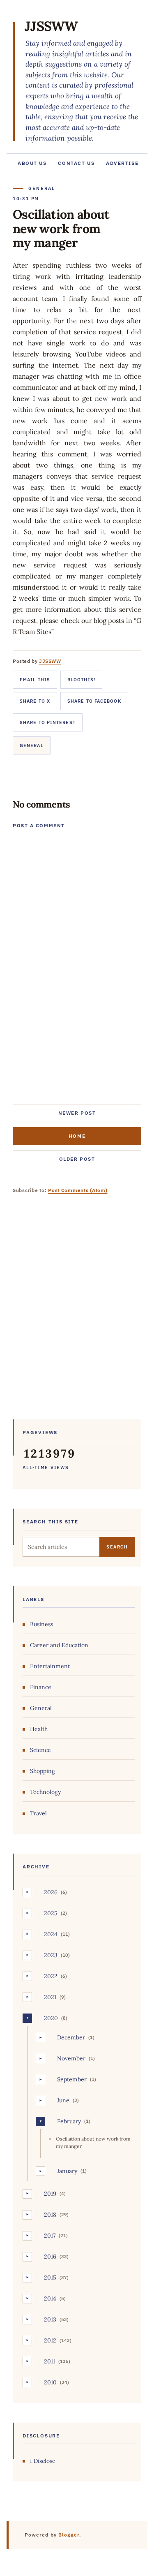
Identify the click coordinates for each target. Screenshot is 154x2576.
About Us (32, 163)
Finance (41, 1687)
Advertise (122, 163)
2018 (50, 2215)
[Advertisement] (77, 1313)
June (63, 2100)
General (32, 745)
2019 (50, 2194)
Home (77, 1136)
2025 (51, 1913)
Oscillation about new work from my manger (93, 2142)
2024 (51, 1934)
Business (41, 1624)
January (67, 2171)
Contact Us (76, 163)
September (72, 2079)
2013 (50, 2319)
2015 (50, 2277)
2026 (51, 1892)
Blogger (69, 2535)
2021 (50, 1997)
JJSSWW (51, 26)
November (71, 2058)
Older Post (77, 1159)
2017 (50, 2236)
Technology (45, 1792)
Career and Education (59, 1645)
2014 (50, 2298)
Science (40, 1750)
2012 (50, 2340)
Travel (38, 1813)
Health (39, 1729)
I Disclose (43, 2461)
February (69, 2121)
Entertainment (50, 1666)
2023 (51, 1955)
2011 (49, 2361)
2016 (50, 2257)
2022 (51, 1976)
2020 (51, 2018)
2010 (50, 2382)
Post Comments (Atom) (78, 1190)
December (71, 2037)
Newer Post (77, 1113)
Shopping (43, 1771)
